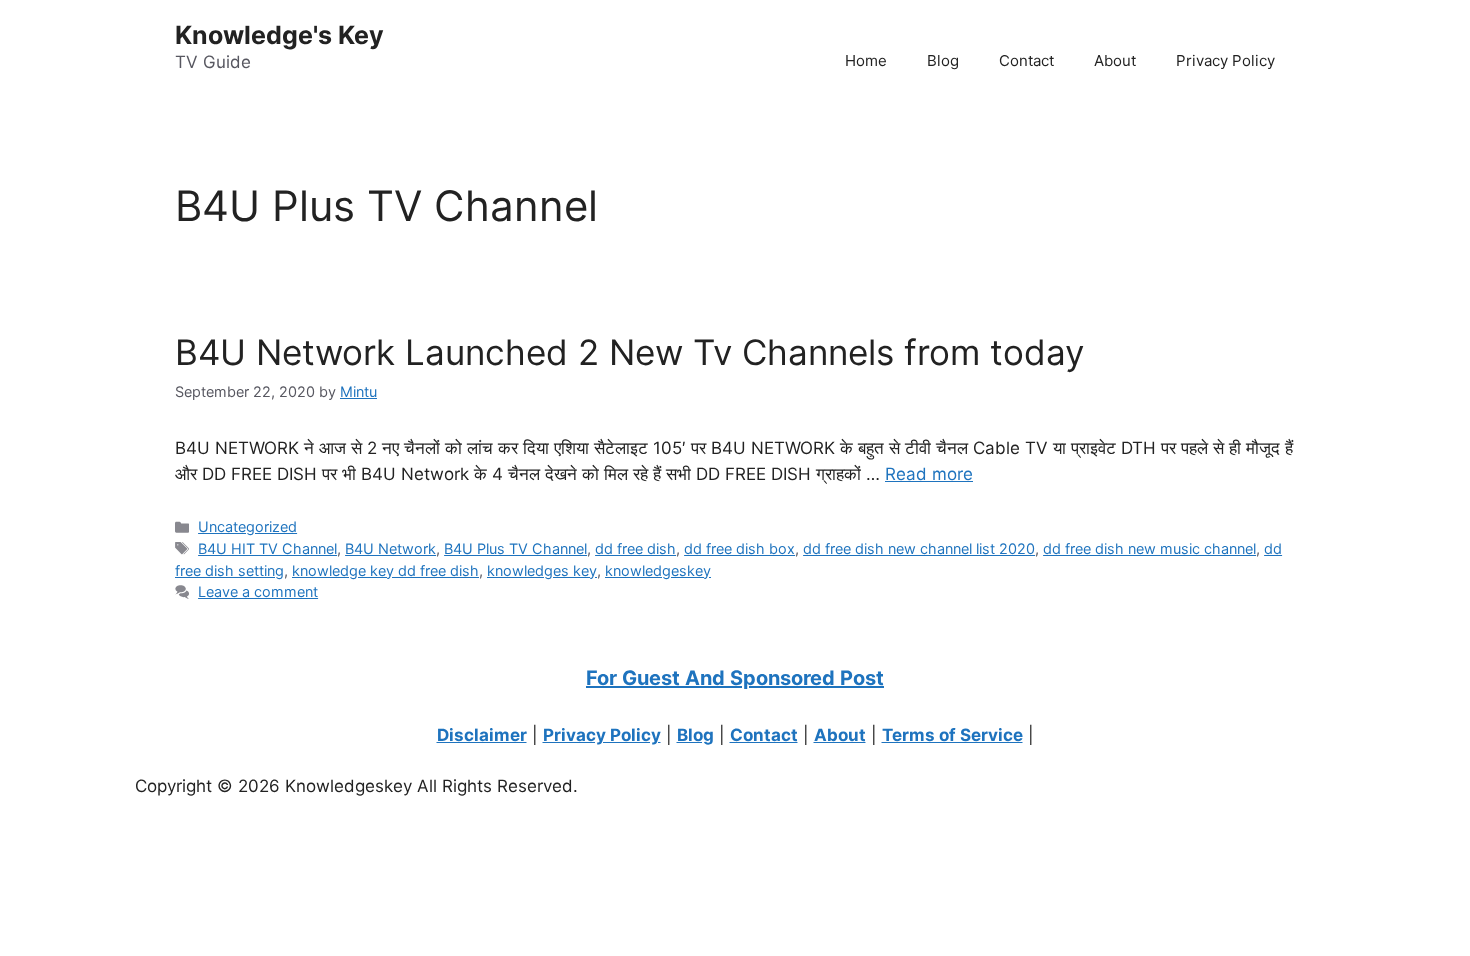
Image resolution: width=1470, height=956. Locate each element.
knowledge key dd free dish (385, 570)
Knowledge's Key (279, 35)
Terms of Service (952, 735)
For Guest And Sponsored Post (735, 678)
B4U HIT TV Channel (267, 548)
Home (866, 60)
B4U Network (390, 548)
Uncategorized (247, 526)
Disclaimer (482, 735)
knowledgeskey (658, 570)
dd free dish (635, 548)
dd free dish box (739, 548)
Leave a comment (258, 591)
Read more (929, 474)
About (1115, 60)
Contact (1026, 60)
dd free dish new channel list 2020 (919, 548)
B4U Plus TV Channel (515, 548)
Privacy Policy (1225, 60)
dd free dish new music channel (1149, 548)
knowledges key (542, 570)
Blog (943, 60)
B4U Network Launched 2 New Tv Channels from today (629, 352)
